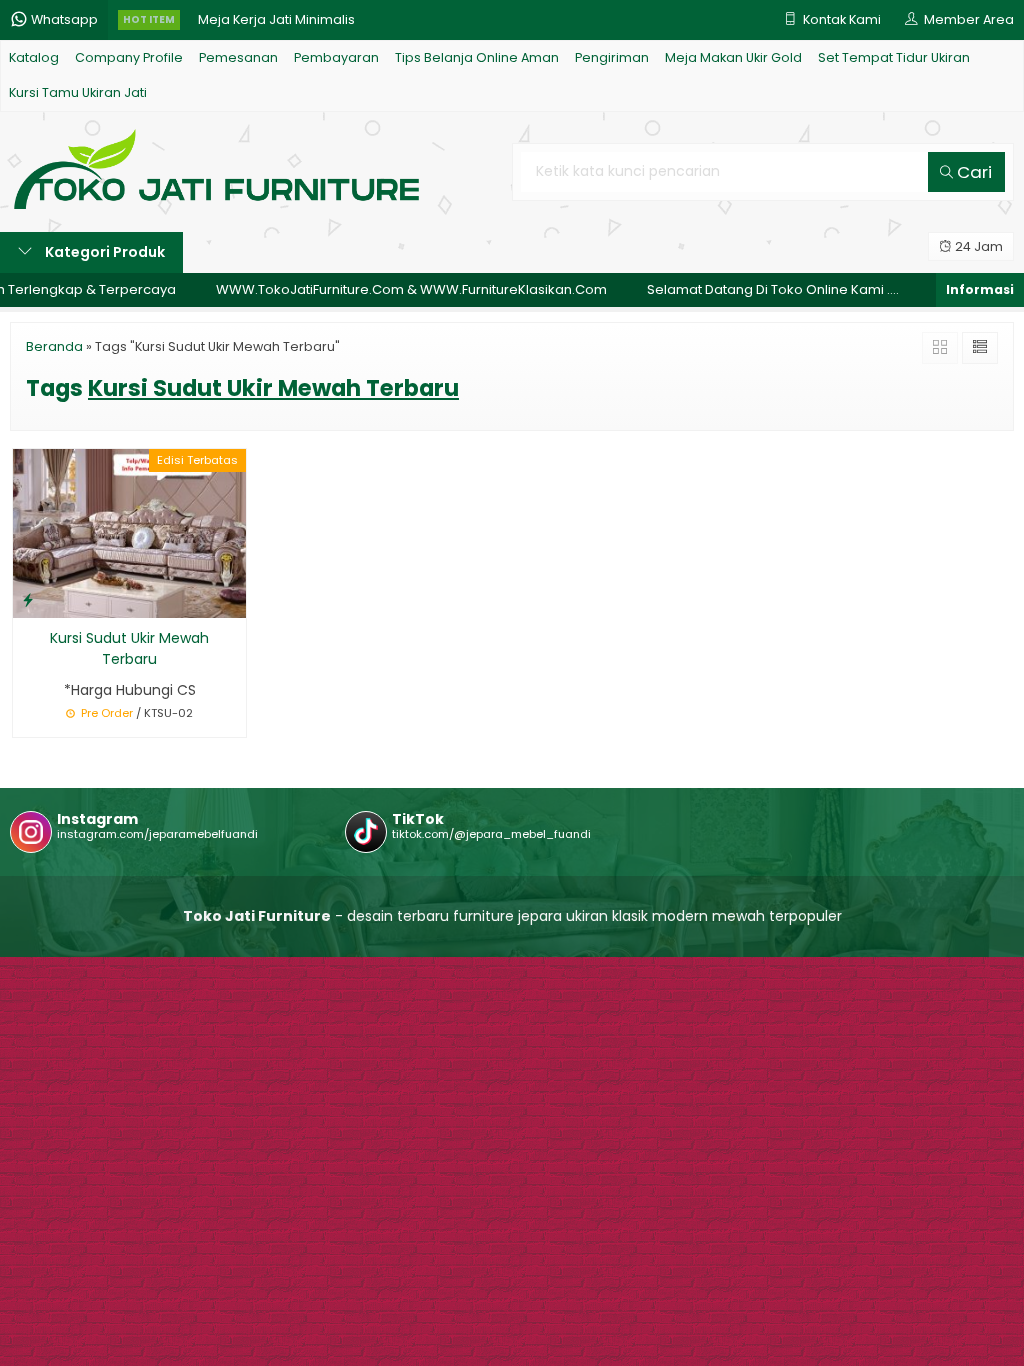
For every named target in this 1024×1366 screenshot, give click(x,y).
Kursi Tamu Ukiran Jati (78, 92)
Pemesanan (238, 57)
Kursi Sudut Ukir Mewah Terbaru (129, 648)
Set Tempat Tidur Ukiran (894, 57)
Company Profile (129, 57)
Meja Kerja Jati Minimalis (276, 19)
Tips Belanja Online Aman (477, 57)
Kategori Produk (103, 252)
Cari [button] (972, 172)
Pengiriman (612, 57)
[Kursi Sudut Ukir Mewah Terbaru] (129, 532)
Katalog (34, 57)
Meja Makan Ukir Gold (733, 57)
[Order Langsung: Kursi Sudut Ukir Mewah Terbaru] (28, 599)
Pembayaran (336, 57)
